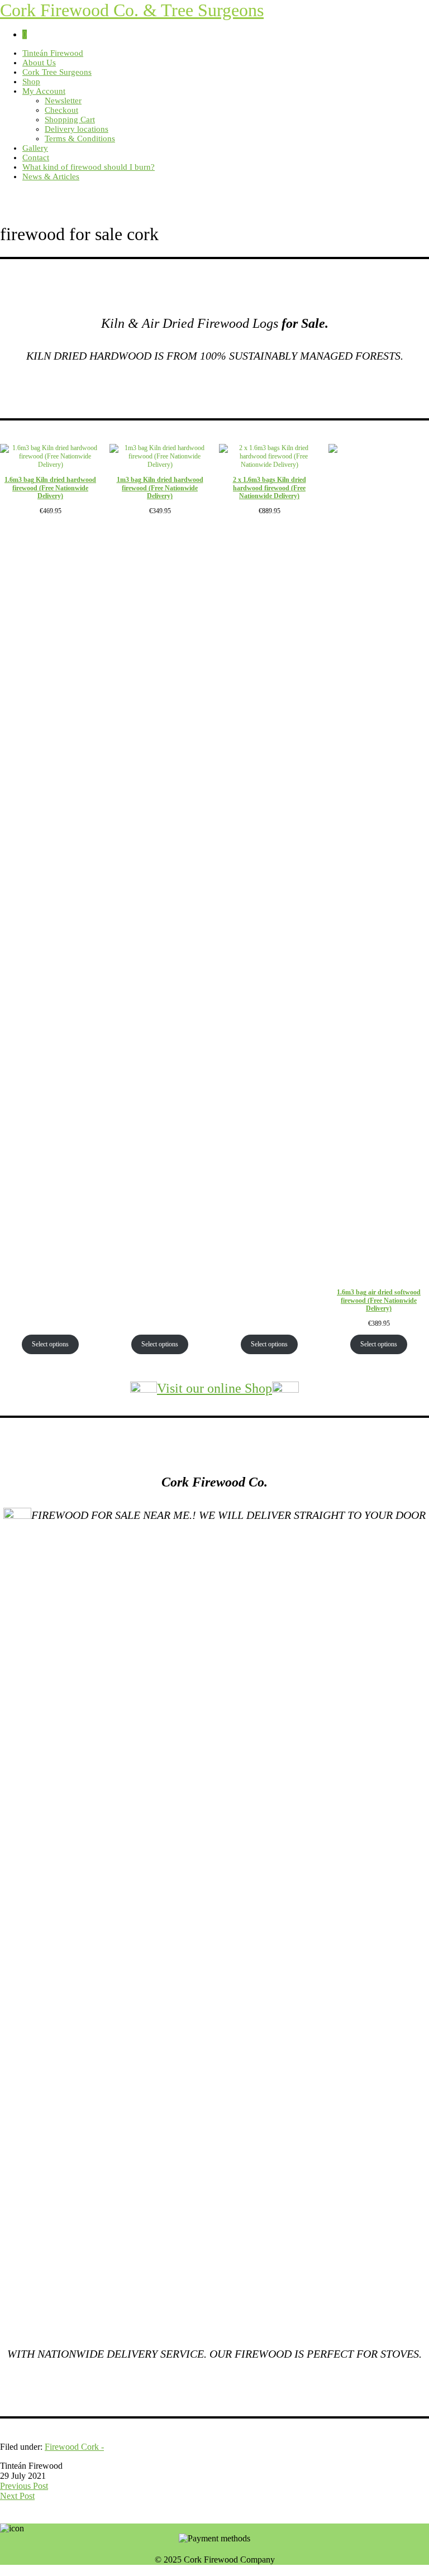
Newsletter (63, 101)
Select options (50, 1344)
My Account (44, 91)
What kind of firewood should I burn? (89, 167)
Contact (36, 157)
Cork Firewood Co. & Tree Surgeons (132, 10)
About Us (39, 63)
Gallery (35, 148)
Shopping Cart (70, 120)
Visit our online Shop (214, 1388)
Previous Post (24, 2486)
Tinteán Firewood (53, 53)
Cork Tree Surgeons (57, 72)
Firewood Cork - (74, 2447)
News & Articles (51, 176)
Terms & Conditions (80, 138)
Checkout (61, 110)
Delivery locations (77, 129)
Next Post (17, 2496)
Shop (31, 82)
